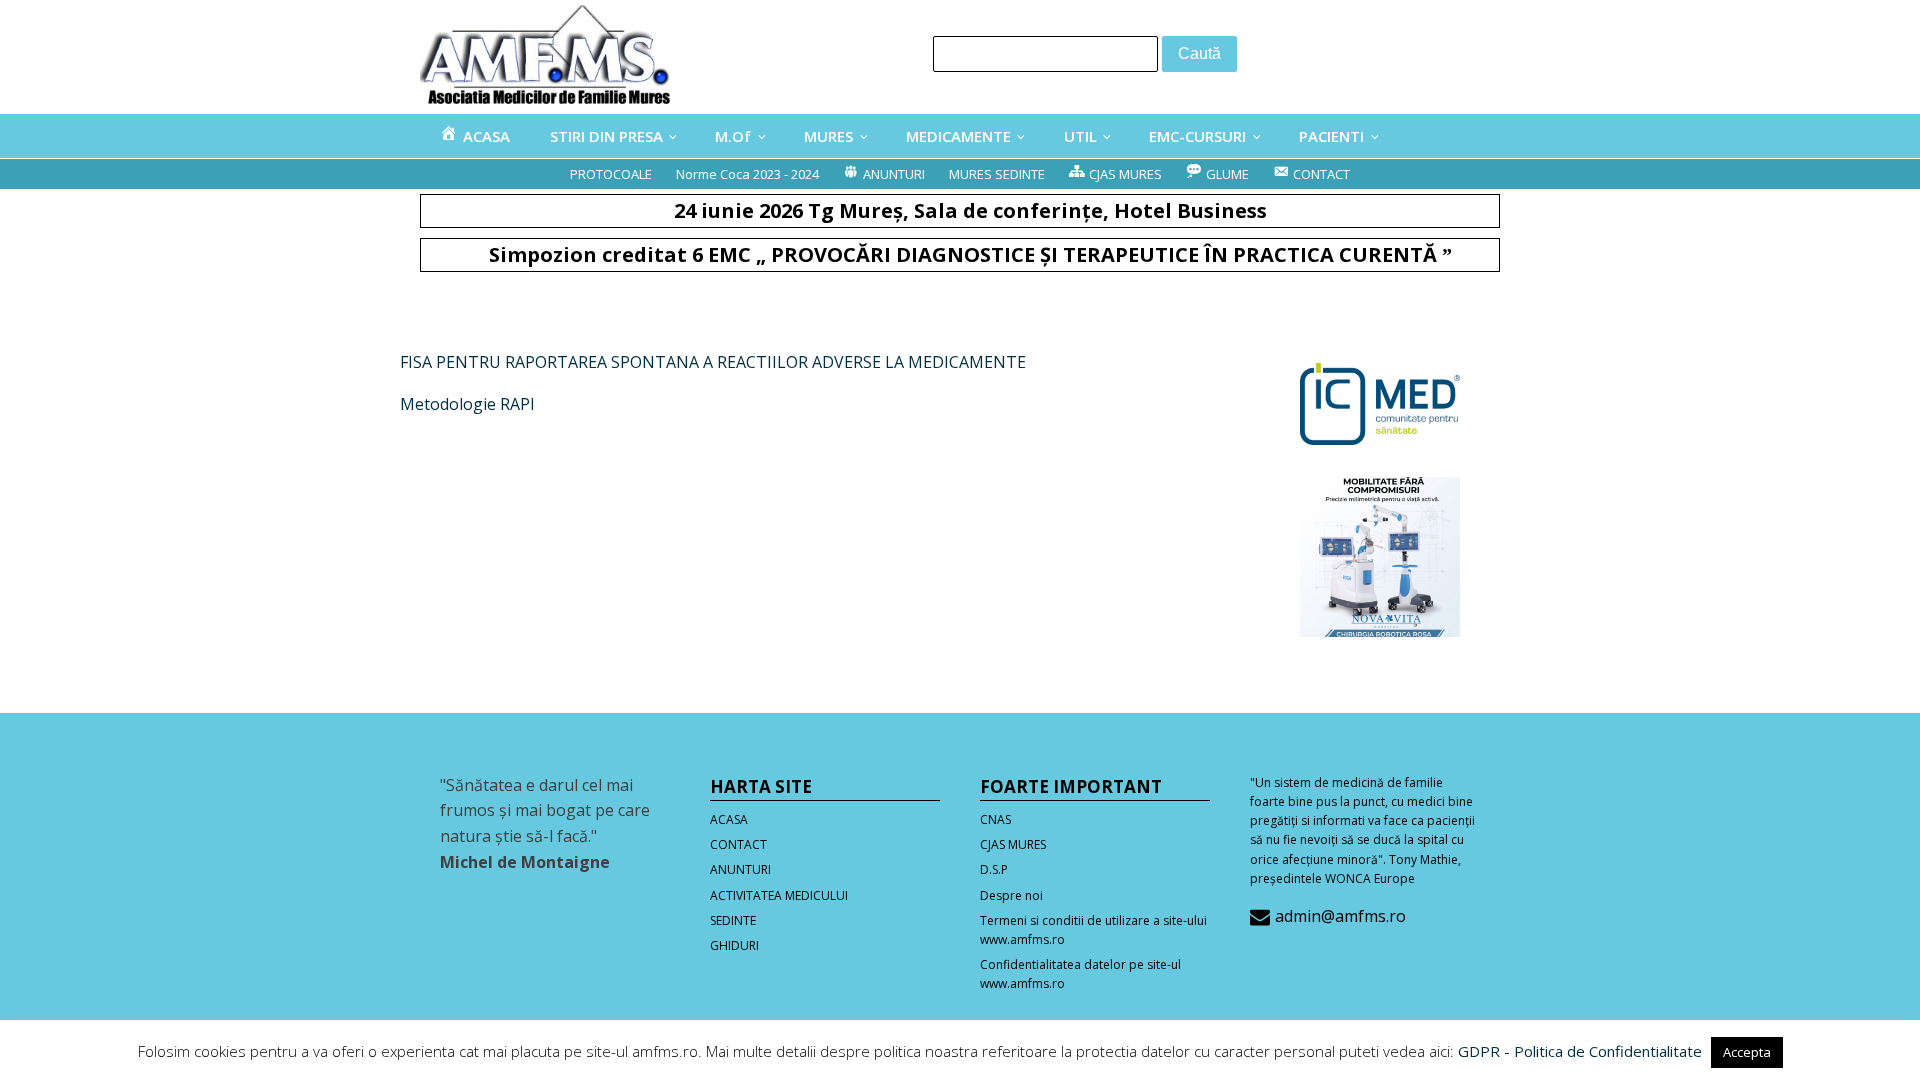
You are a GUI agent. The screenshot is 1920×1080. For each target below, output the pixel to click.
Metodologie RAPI (467, 404)
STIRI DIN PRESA (606, 136)
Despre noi (1011, 895)
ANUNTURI (740, 869)
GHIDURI (734, 945)
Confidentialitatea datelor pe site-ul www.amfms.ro (1080, 974)
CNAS (995, 819)
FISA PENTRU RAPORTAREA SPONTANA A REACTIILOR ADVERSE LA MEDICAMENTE (713, 362)
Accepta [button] (1747, 1052)
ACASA (729, 819)
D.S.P (994, 869)
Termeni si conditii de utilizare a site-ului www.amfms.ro (1093, 930)
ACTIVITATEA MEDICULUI (779, 895)
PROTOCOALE (611, 174)
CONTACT (738, 844)
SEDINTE (733, 920)
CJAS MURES (1013, 844)
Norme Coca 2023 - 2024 (747, 174)
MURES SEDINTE (997, 174)
